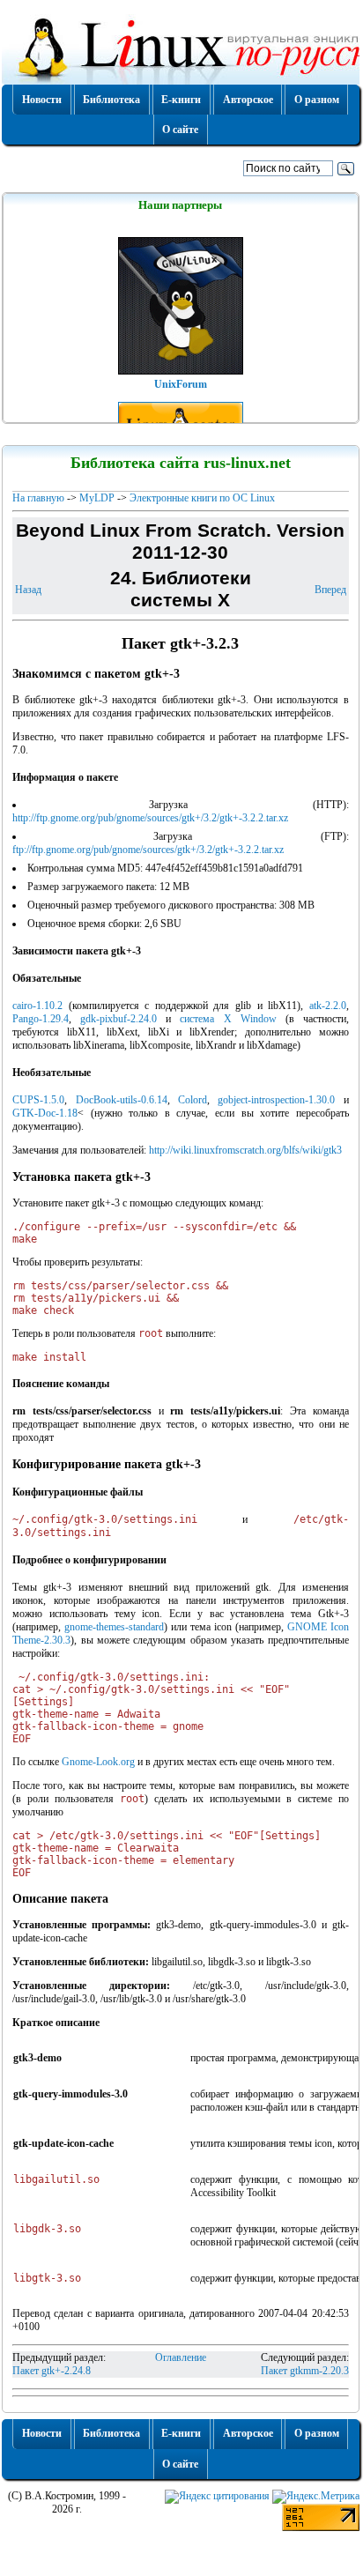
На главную (38, 498)
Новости (42, 100)
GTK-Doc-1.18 (45, 1113)
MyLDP (97, 498)
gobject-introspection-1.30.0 (276, 1100)
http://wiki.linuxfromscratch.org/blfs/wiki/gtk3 (245, 1150)
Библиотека (111, 100)
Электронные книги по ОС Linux (202, 498)
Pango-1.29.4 (41, 1019)
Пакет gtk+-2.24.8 (52, 2371)
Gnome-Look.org (98, 1762)
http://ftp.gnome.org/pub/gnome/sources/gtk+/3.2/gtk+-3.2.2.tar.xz (150, 818)
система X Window (228, 1019)
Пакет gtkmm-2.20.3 (305, 2371)
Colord (193, 1100)
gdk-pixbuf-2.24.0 (119, 1019)
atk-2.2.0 (328, 1006)
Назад (28, 590)
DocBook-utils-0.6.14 (122, 1100)
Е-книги (181, 100)
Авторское (248, 100)
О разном (317, 100)
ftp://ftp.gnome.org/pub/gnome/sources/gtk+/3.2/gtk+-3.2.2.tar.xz (148, 850)
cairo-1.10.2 (37, 1006)
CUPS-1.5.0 (38, 1100)
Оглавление (181, 2357)
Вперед (330, 590)
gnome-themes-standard (114, 1627)
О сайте (180, 130)
